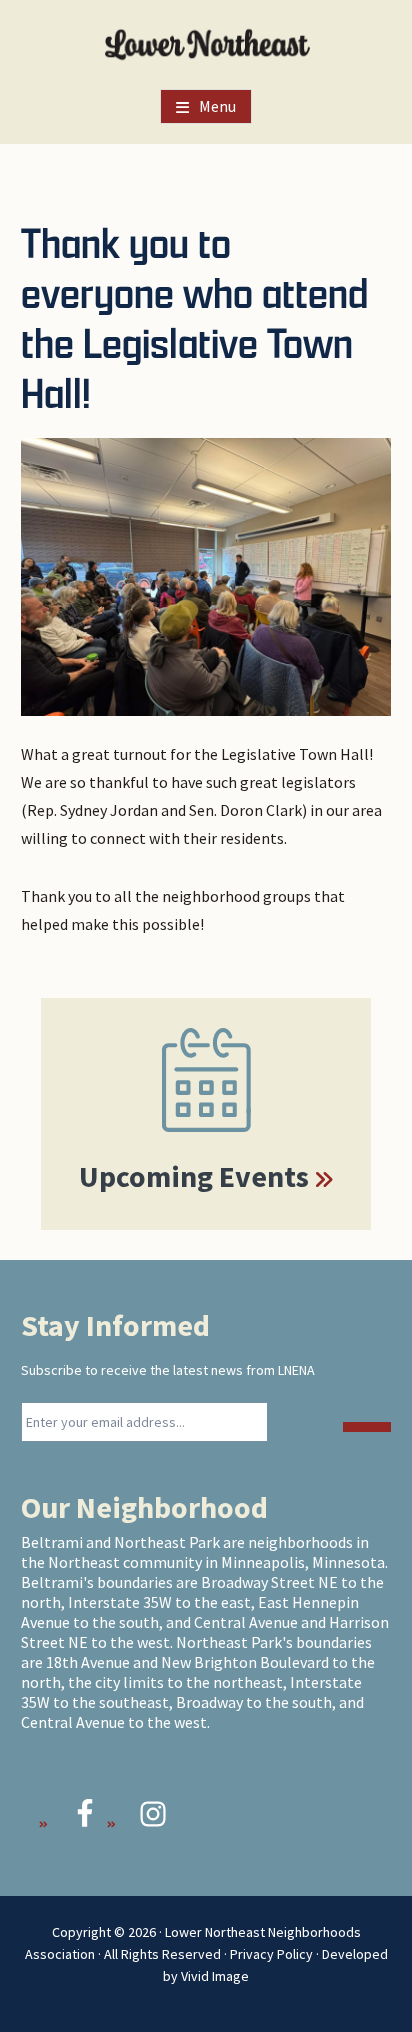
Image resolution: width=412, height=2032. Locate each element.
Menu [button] (217, 106)
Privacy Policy (271, 1954)
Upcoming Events (194, 1176)
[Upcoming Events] (206, 1080)
